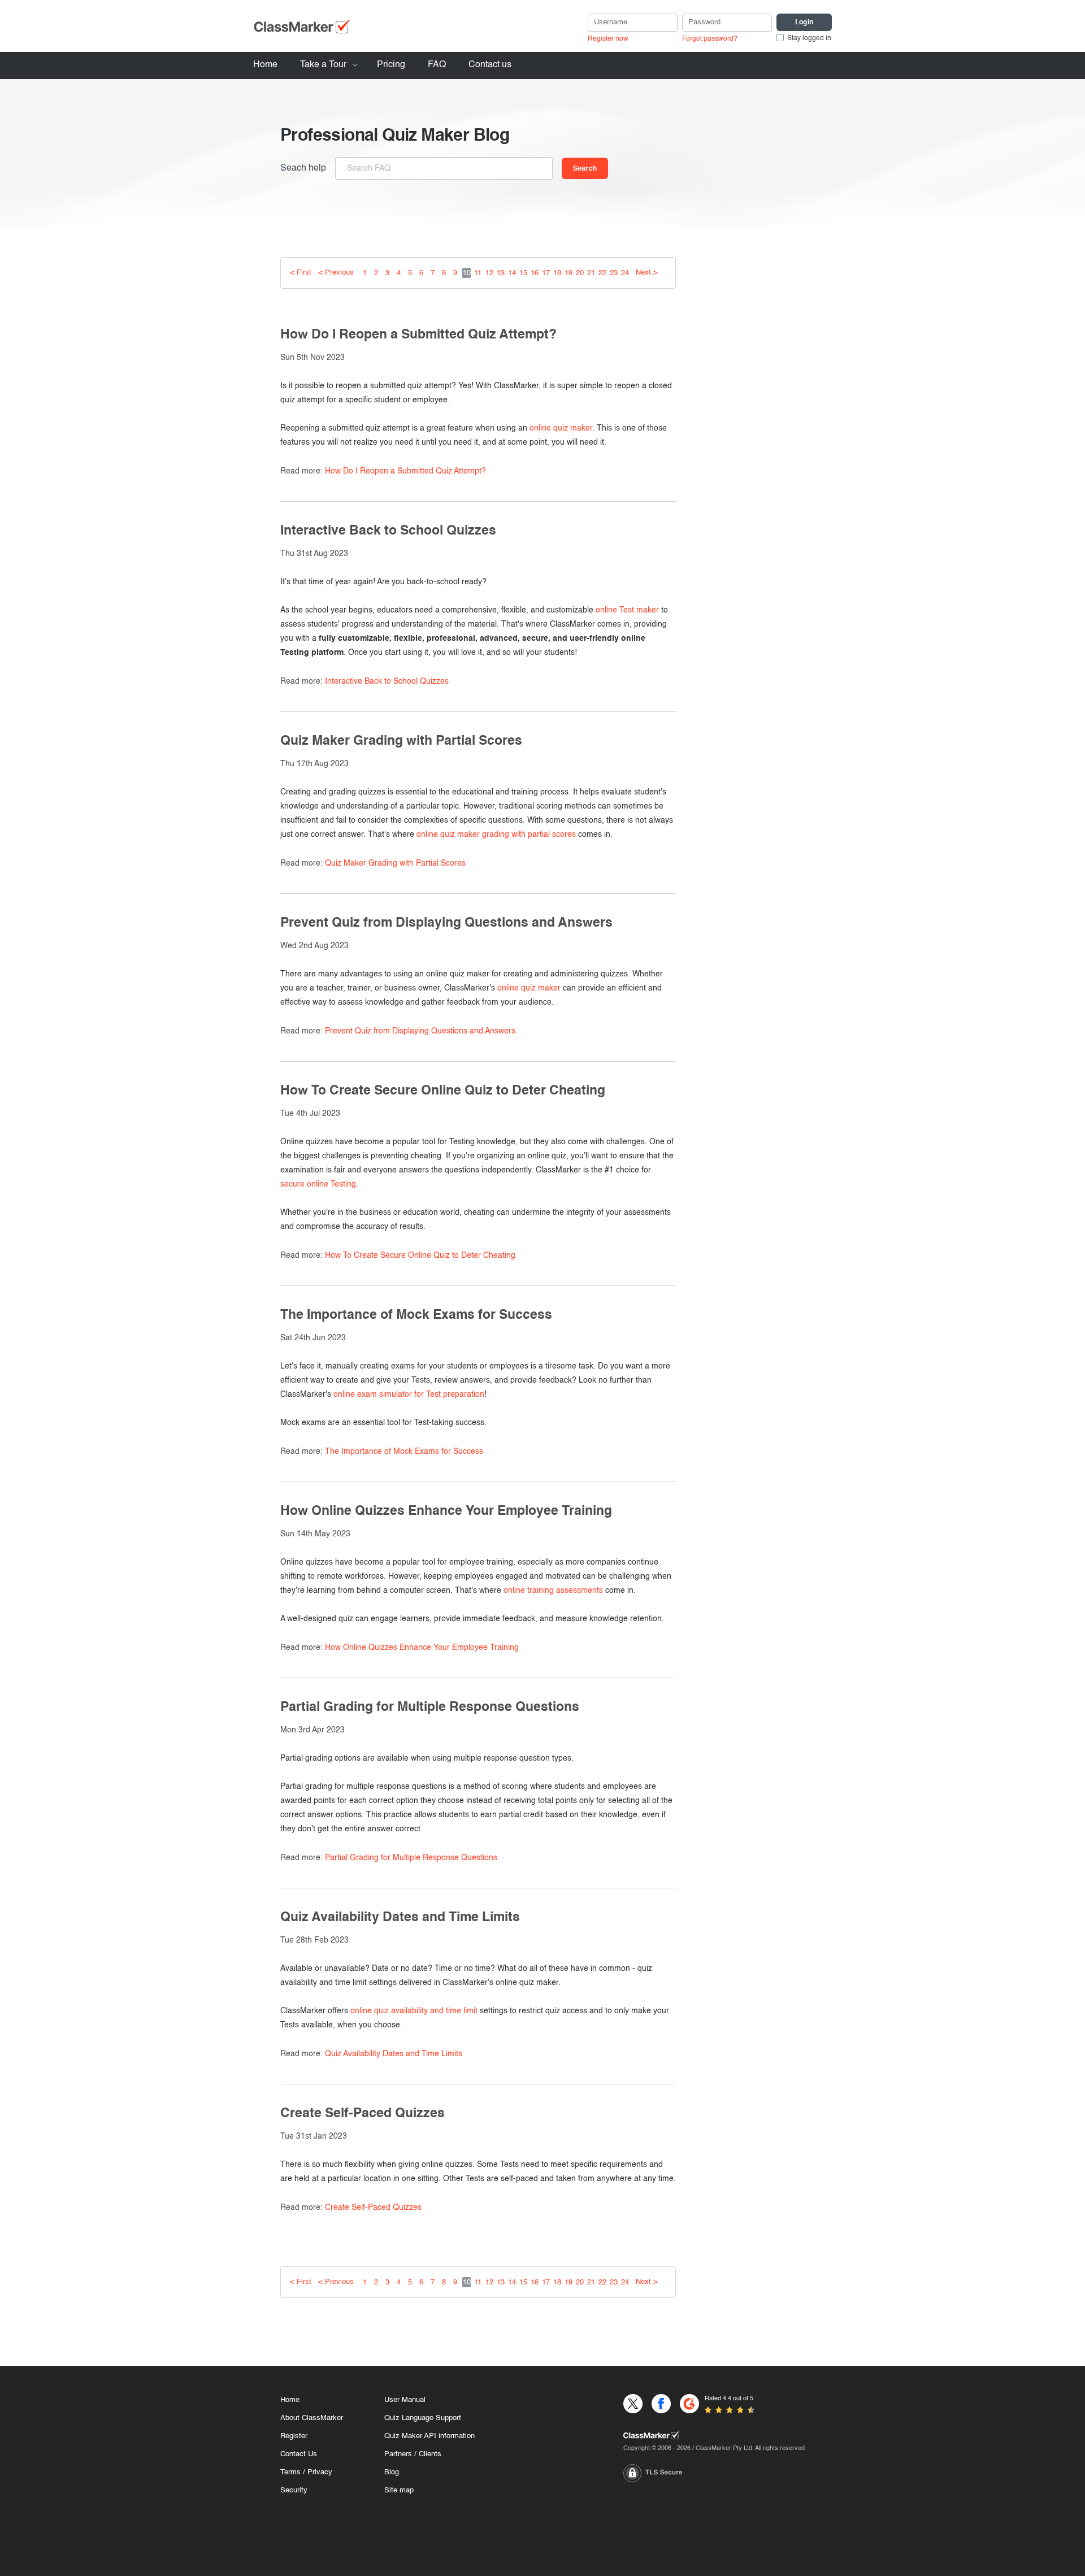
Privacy (320, 2472)
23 (614, 273)
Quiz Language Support (423, 2418)
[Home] (714, 2435)
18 (557, 273)
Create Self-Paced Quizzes (373, 2208)
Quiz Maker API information (429, 2436)
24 (625, 273)
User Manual (405, 2400)
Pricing (391, 65)
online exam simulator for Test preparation (409, 1395)
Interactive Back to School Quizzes (387, 681)
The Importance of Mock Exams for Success (404, 1452)
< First (301, 273)
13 (501, 273)
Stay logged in (809, 38)
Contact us (490, 65)
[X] (633, 2404)
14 (512, 273)
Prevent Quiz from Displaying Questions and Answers (420, 1031)
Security (294, 2490)
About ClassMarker (312, 2418)
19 (568, 273)
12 (489, 273)
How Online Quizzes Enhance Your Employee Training (422, 1648)
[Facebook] (661, 2404)
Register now (608, 39)
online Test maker (627, 610)
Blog (392, 2472)
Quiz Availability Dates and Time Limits (394, 2054)
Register (294, 2436)
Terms (290, 2472)
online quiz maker (561, 428)
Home (265, 65)
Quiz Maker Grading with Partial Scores (395, 863)
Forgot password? (710, 39)
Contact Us (299, 2454)
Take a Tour (323, 65)
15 (523, 273)
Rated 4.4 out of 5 (729, 2399)
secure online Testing (318, 1184)
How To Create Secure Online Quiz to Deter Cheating (420, 1256)
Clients (430, 2454)
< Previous (336, 273)
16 (535, 273)
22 (602, 273)
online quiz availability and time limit (414, 2011)
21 (591, 273)
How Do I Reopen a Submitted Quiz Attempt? (405, 471)
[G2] (689, 2404)
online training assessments (553, 1591)
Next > (647, 273)
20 (580, 273)
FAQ (437, 65)
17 (546, 273)
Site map (399, 2490)
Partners (398, 2454)
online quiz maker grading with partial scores (496, 835)
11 (478, 273)
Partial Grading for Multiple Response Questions (411, 1858)
